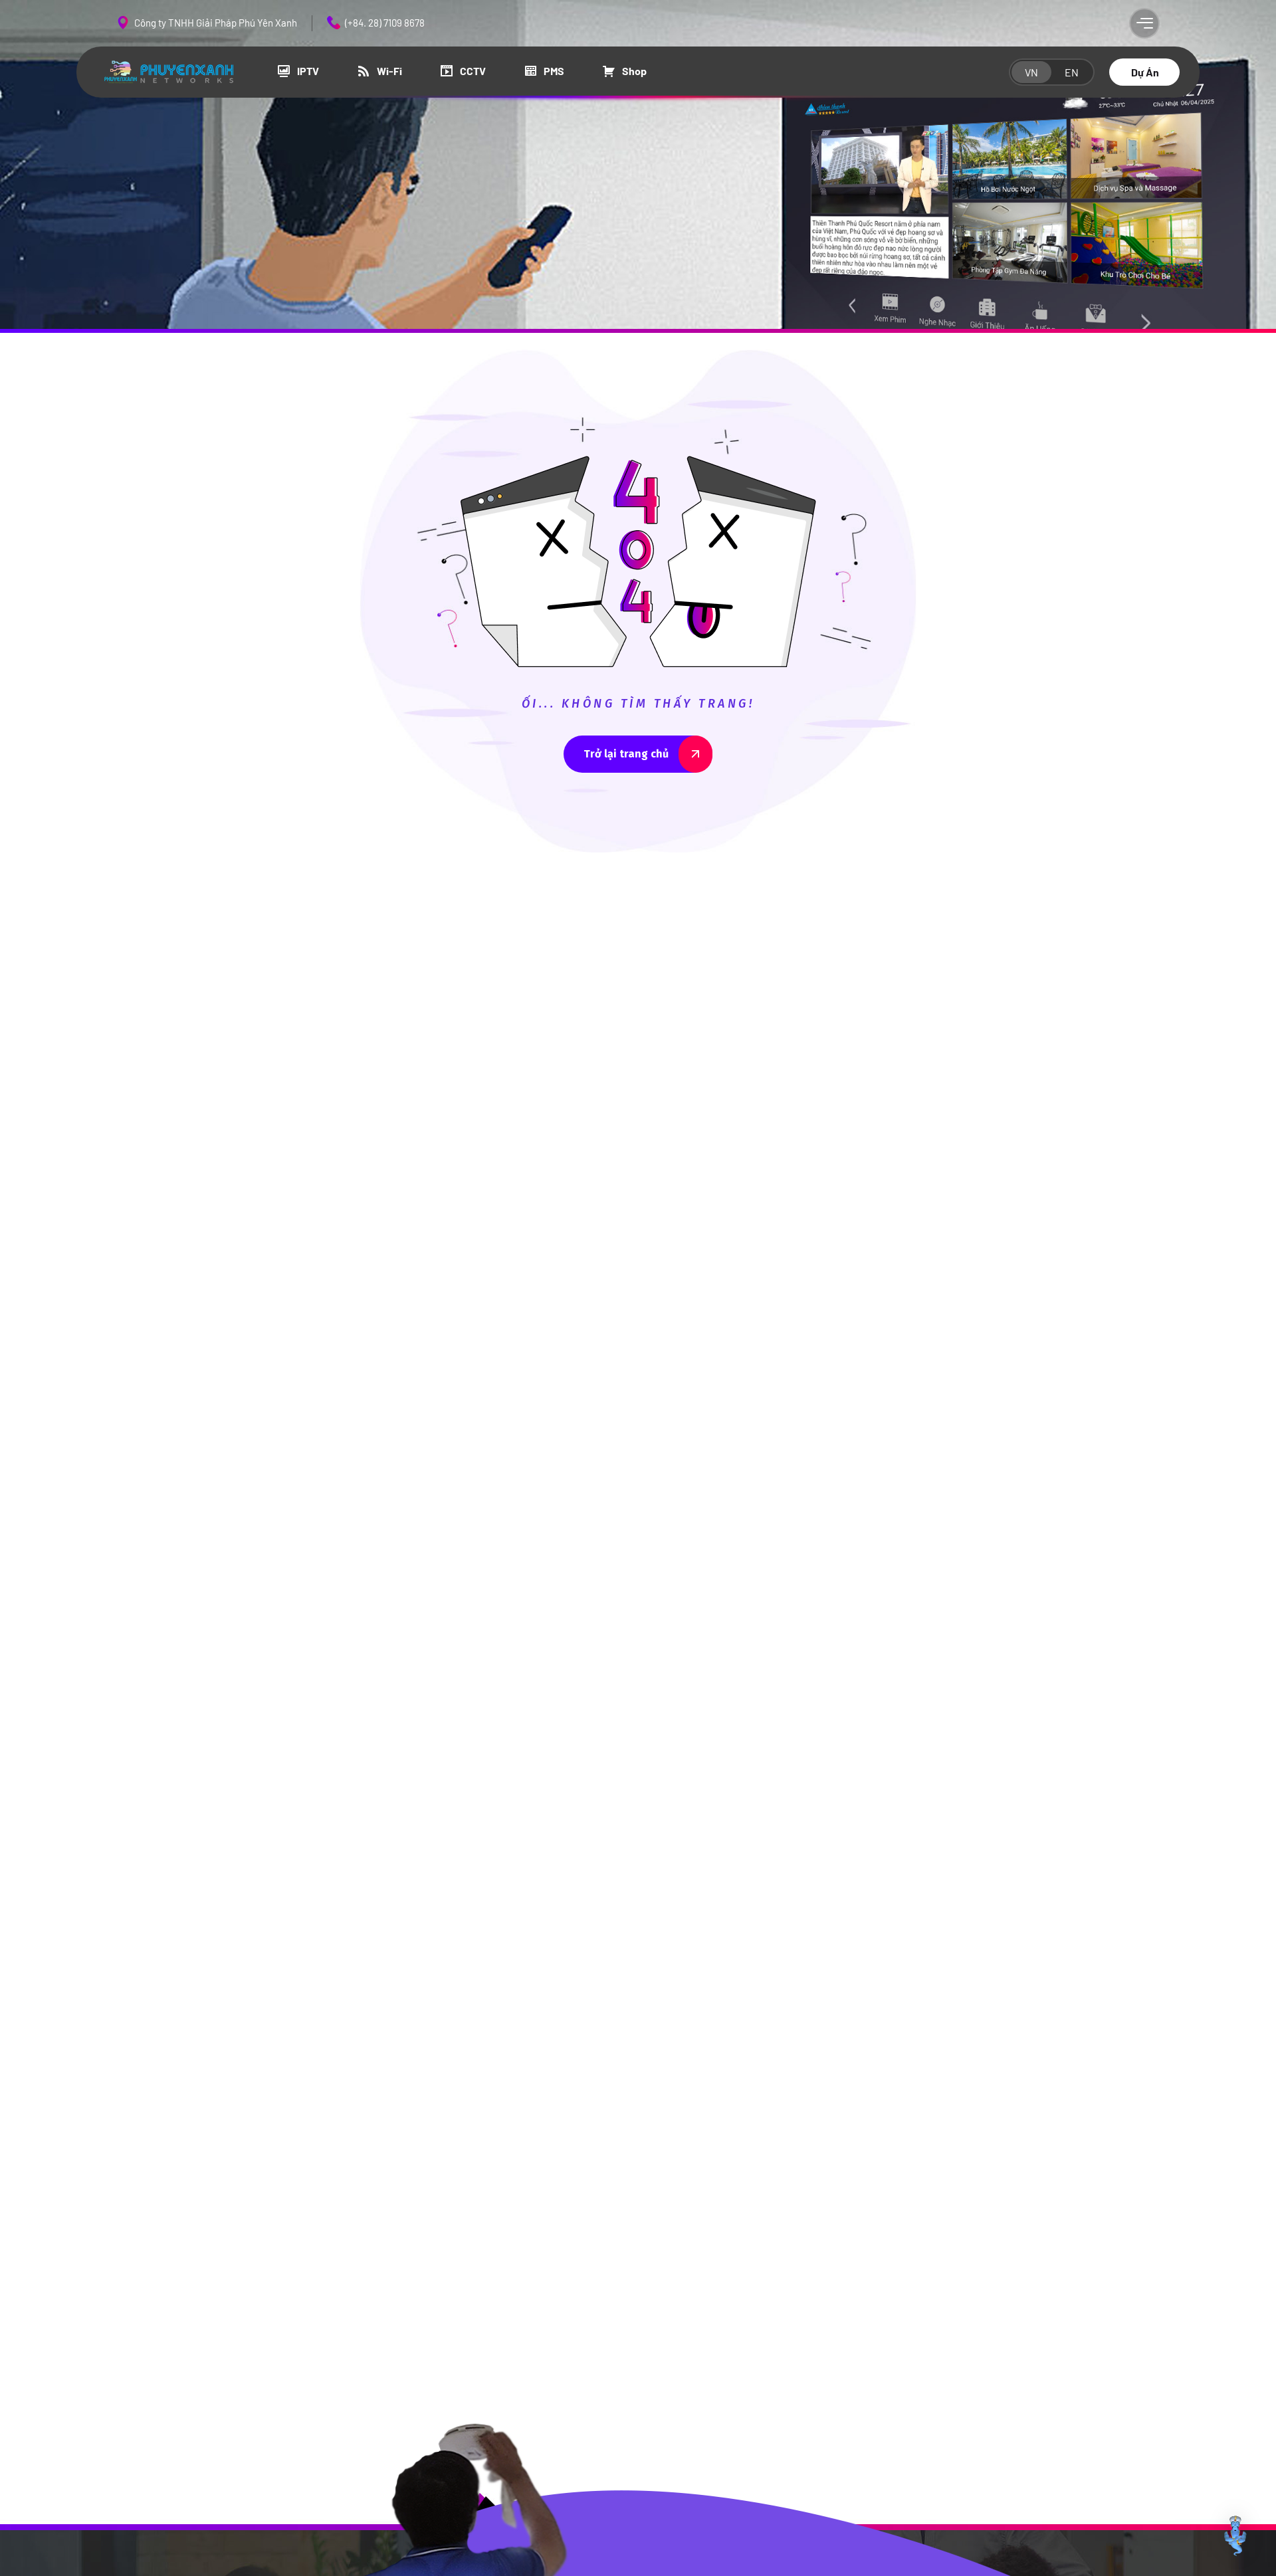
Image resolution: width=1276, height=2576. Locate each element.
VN (1031, 72)
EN (1072, 72)
